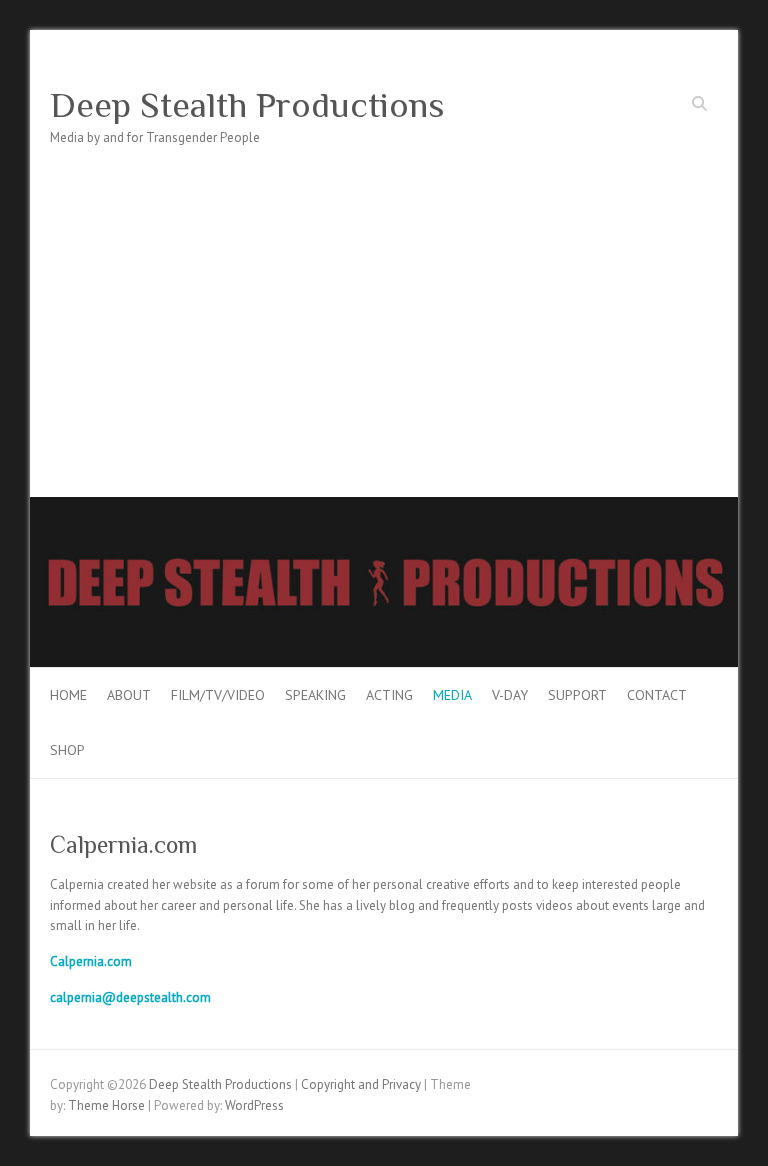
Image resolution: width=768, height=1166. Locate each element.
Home (68, 695)
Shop (67, 750)
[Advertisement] (384, 347)
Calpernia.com (91, 961)
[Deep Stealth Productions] (384, 506)
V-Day (510, 695)
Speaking (315, 695)
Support (577, 695)
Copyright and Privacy (361, 1084)
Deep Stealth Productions (247, 105)
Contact (657, 695)
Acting (389, 695)
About (129, 695)
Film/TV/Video (218, 695)
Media (452, 695)
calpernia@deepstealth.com (130, 997)
